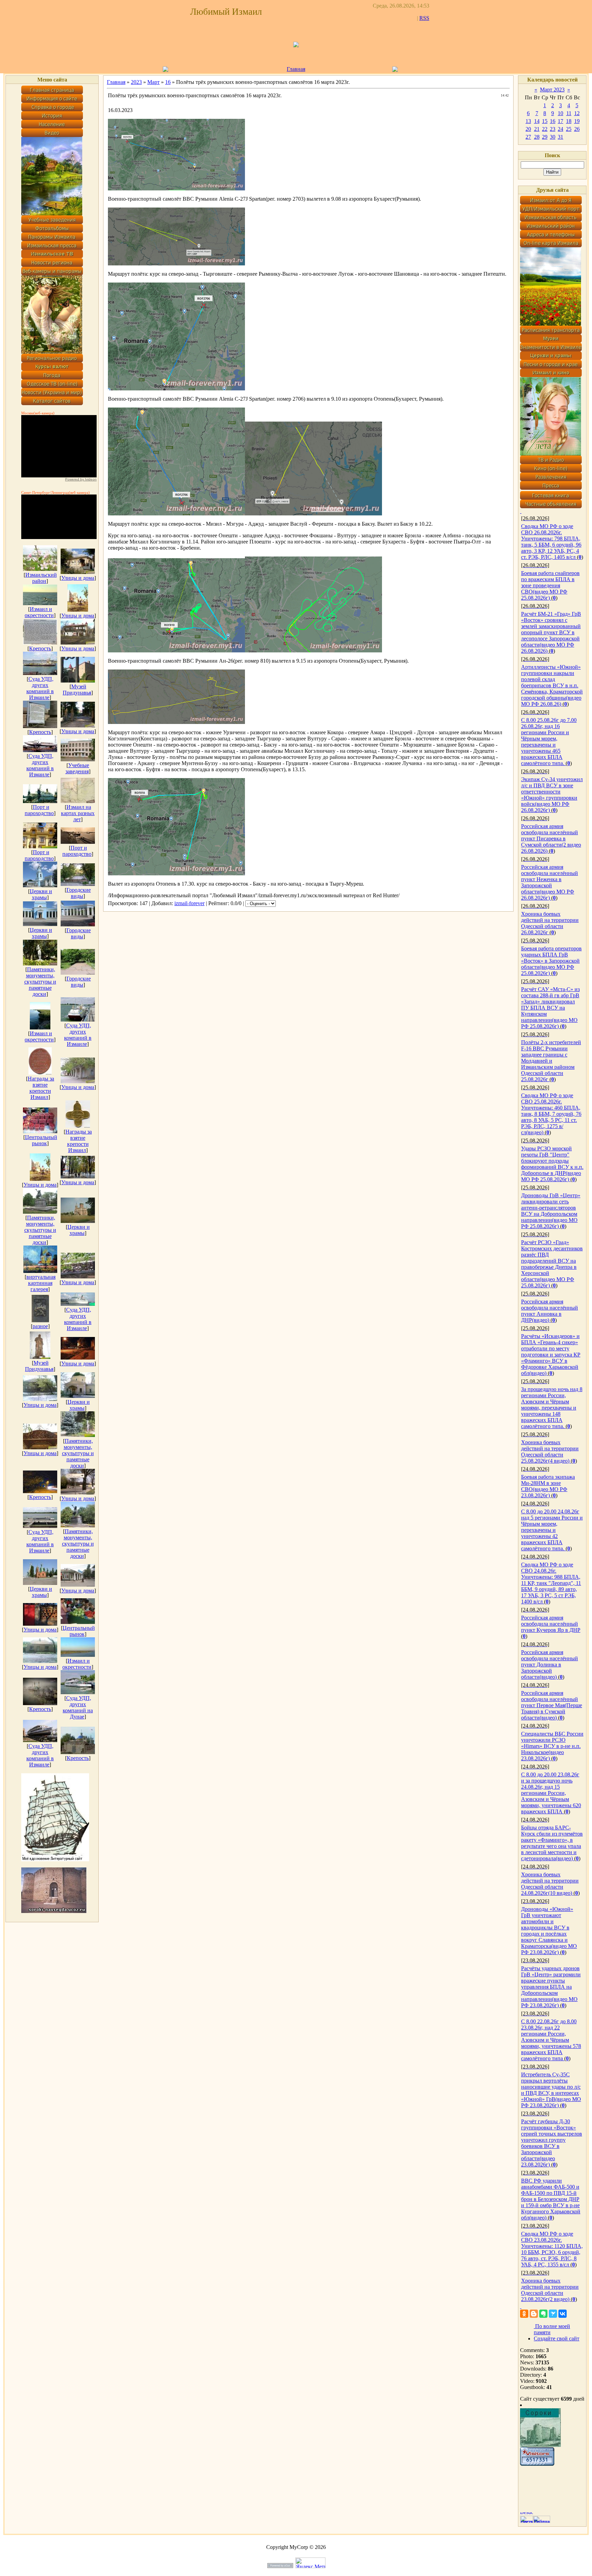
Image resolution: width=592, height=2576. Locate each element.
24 (560, 129)
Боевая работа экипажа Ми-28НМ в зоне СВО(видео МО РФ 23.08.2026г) (548, 1486)
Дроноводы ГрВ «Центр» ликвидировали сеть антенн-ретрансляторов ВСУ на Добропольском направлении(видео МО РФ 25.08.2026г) (551, 1211)
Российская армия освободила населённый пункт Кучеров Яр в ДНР (551, 1624)
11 (569, 113)
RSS (424, 18)
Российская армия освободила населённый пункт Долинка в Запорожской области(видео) (550, 1665)
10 (560, 113)
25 (569, 129)
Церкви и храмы (41, 894)
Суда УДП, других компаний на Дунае (78, 1707)
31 (560, 137)
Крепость (40, 648)
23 (553, 129)
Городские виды (79, 893)
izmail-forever (189, 903)
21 (537, 129)
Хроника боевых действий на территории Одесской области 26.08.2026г (550, 923)
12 (577, 113)
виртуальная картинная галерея (41, 1283)
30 (553, 137)
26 (577, 129)
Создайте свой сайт (557, 2339)
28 (537, 137)
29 (545, 137)
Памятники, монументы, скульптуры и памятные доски (40, 982)
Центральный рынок (41, 1140)
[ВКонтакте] (563, 2314)
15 (545, 121)
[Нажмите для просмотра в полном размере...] (176, 189)
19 (577, 121)
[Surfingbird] (553, 2314)
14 (537, 121)
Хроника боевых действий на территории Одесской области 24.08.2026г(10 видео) (550, 1884)
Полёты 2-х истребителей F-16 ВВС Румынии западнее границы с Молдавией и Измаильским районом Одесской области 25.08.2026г (551, 1061)
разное (40, 1326)
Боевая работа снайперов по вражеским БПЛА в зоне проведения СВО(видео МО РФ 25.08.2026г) (550, 585)
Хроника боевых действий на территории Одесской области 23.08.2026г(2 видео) (550, 2290)
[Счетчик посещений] (537, 2464)
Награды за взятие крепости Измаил (41, 1088)
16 (168, 82)
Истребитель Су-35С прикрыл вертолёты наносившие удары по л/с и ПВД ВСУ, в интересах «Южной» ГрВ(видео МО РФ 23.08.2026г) (551, 2090)
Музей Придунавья (77, 690)
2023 (136, 82)
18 (569, 121)
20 (528, 129)
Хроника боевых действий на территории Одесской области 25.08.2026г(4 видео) (550, 1452)
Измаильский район (41, 578)
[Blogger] (534, 2314)
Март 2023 (552, 90)
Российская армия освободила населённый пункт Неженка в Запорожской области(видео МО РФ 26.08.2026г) (550, 882)
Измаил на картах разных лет (78, 813)
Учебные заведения (77, 768)
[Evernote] (543, 2314)
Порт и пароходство (39, 810)
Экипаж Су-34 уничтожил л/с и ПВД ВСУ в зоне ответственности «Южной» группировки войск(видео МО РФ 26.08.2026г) (552, 795)
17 (560, 121)
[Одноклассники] (524, 2314)
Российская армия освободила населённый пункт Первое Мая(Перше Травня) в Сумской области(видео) (552, 1705)
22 (545, 129)
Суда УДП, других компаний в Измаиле (40, 688)
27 (528, 137)
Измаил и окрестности (39, 612)
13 (528, 121)
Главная (296, 69)
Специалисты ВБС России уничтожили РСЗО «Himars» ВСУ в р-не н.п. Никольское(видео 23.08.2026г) (552, 1746)
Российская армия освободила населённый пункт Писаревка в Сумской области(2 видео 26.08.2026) (551, 839)
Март (153, 82)
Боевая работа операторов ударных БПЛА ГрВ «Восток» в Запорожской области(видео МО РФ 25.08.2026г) (551, 961)
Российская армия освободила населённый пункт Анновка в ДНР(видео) (550, 1311)
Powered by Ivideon (81, 479)
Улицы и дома (78, 578)
